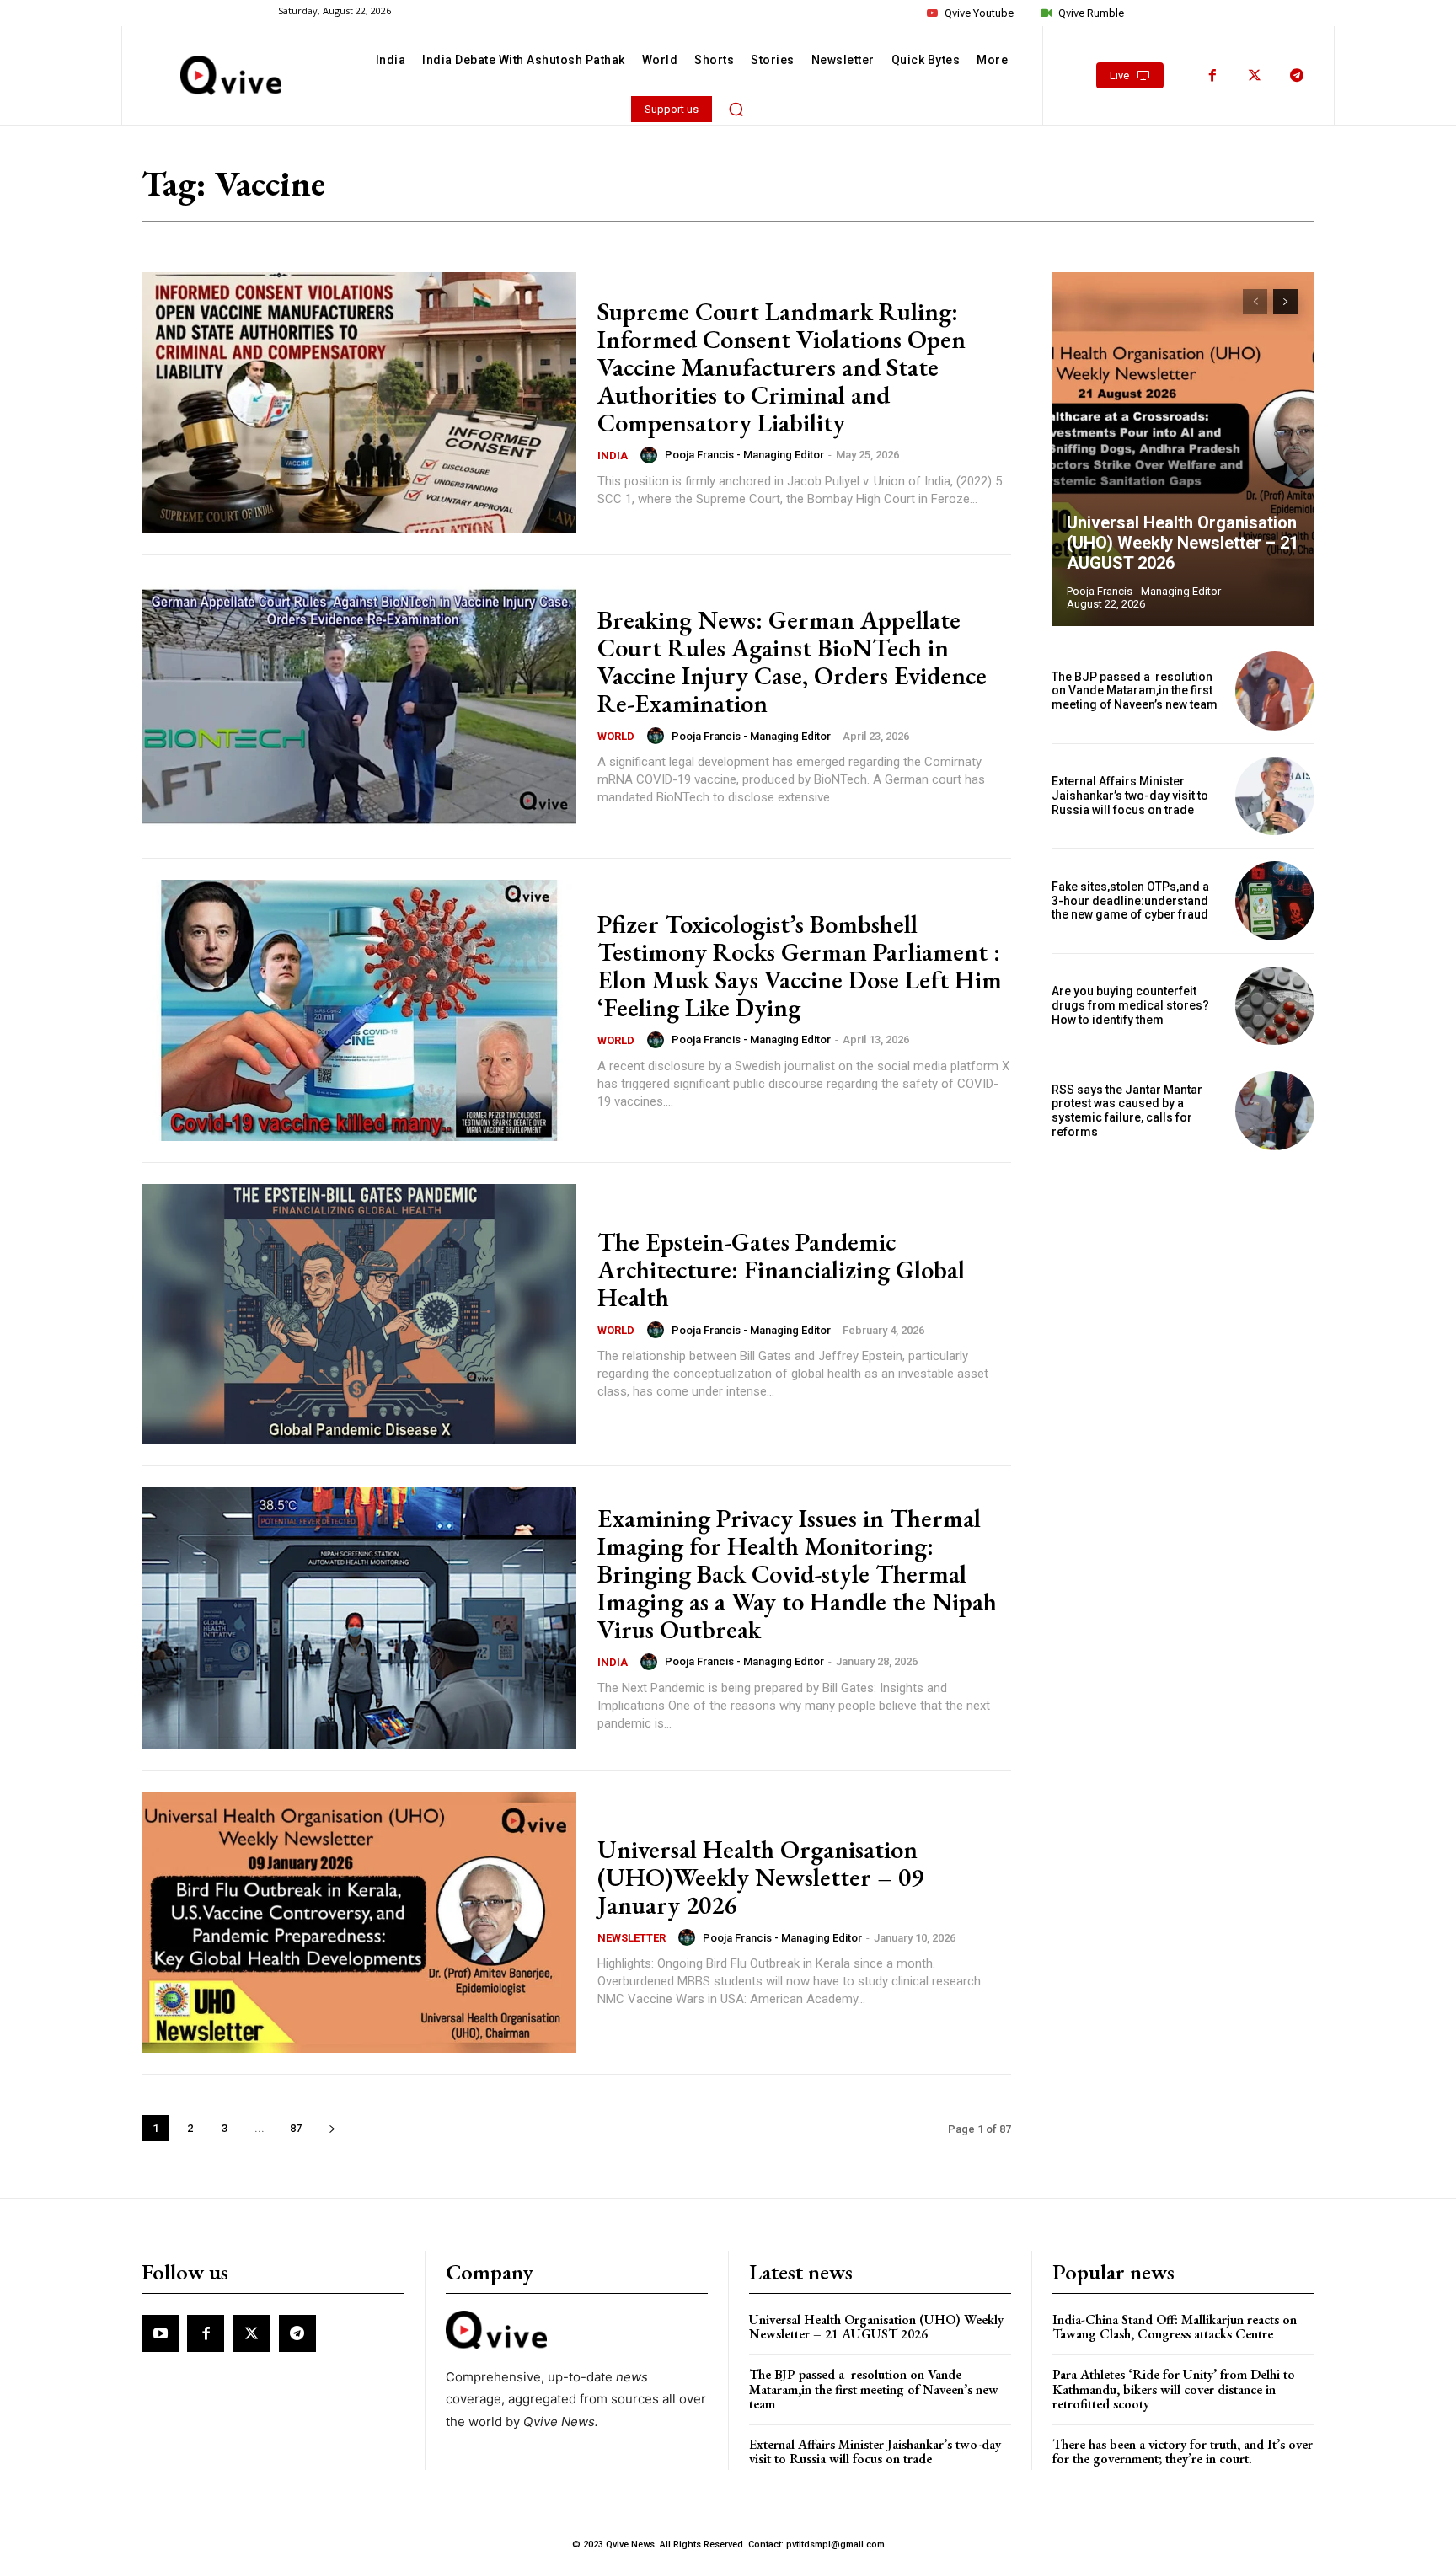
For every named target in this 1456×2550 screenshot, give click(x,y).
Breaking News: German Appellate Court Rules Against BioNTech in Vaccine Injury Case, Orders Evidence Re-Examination (792, 662)
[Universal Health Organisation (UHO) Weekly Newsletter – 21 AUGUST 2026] (1183, 449)
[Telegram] (1297, 76)
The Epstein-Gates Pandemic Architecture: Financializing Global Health (781, 1270)
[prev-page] (1255, 302)
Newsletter (632, 1938)
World (616, 736)
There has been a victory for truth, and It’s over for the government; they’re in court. (1183, 2452)
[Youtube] (160, 2333)
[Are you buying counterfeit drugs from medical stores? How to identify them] (1275, 1006)
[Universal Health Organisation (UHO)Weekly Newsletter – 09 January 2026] (359, 1922)
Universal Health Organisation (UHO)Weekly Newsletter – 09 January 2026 (760, 1877)
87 (296, 2128)
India (613, 455)
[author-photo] (651, 455)
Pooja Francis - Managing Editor (744, 455)
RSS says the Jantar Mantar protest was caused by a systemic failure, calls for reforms (1127, 1111)
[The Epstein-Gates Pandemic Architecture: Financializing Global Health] (359, 1315)
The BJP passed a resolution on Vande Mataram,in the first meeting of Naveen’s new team (1136, 691)
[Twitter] (1255, 76)
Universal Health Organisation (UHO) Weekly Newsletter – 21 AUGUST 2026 (1183, 543)
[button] (736, 109)
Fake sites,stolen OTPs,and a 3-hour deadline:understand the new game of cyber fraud (1130, 901)
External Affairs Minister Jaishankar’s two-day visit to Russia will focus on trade (1130, 796)
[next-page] (332, 2128)
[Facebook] (1212, 76)
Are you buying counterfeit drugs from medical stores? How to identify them (1130, 1005)
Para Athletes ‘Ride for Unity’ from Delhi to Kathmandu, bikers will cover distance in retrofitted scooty (1174, 2389)
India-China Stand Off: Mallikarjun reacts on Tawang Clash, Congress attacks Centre (1175, 2327)
